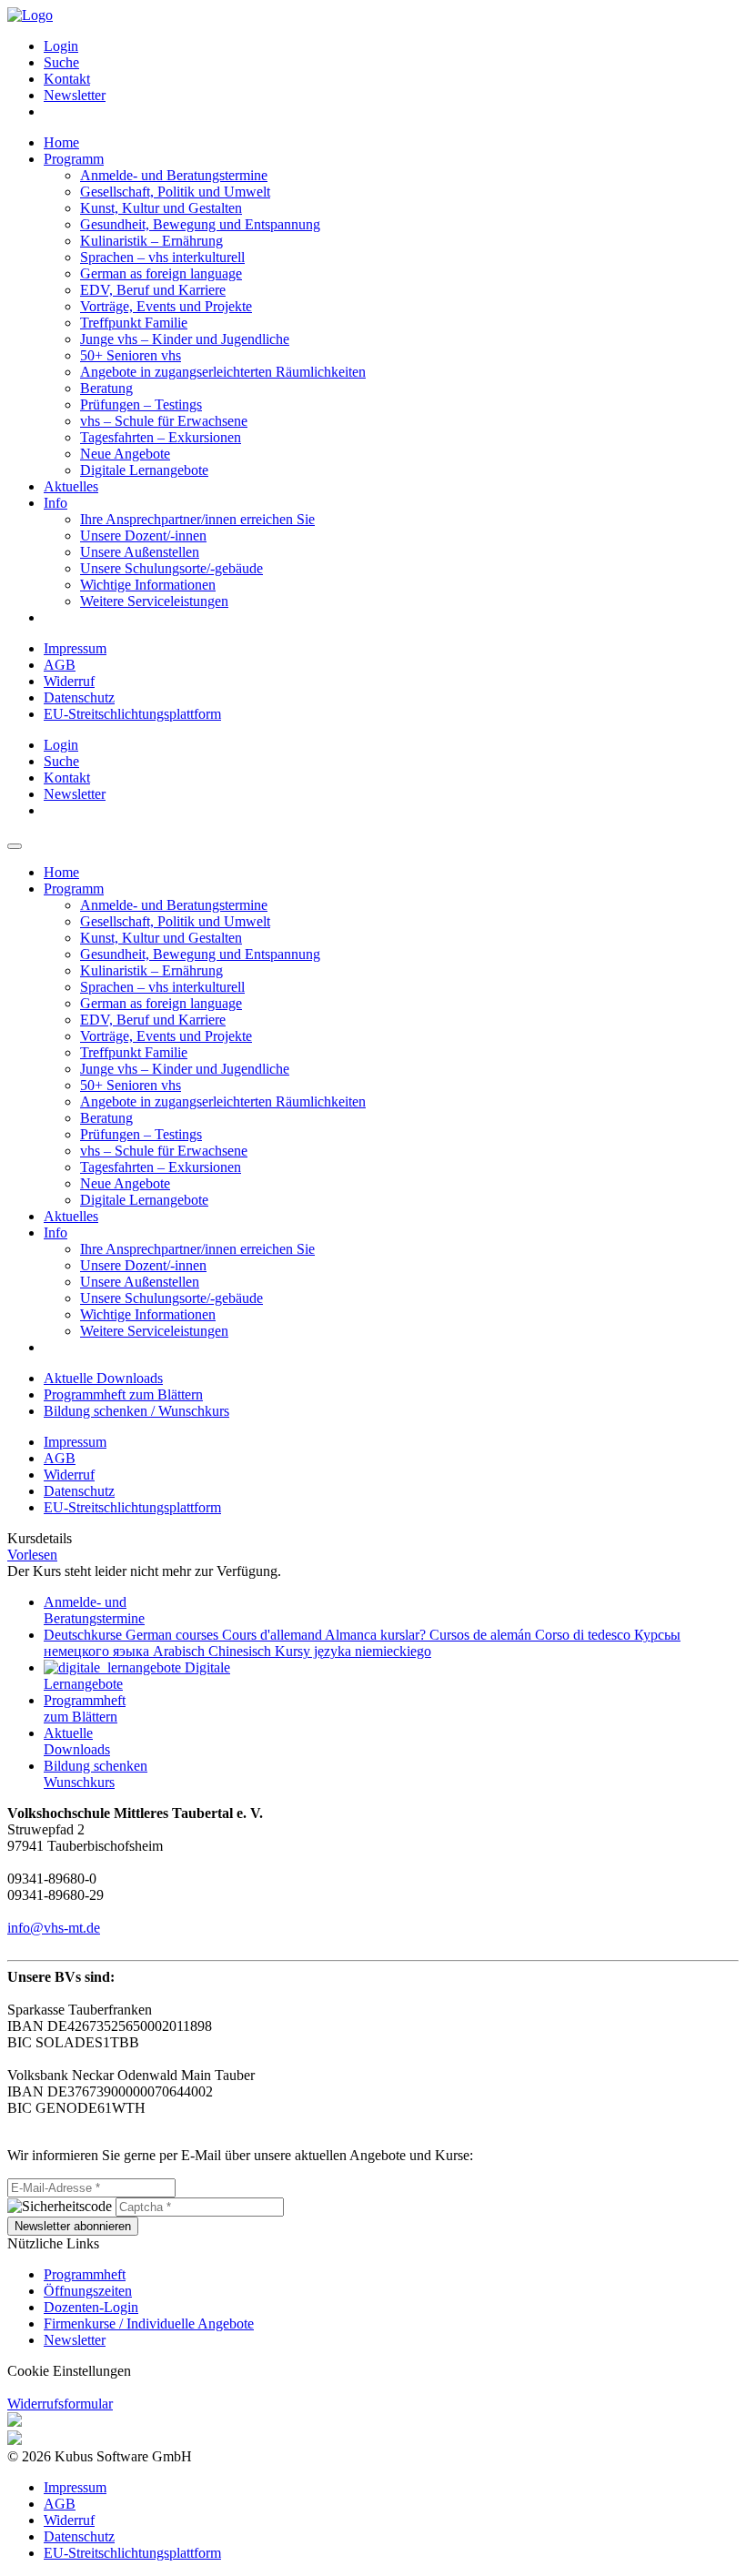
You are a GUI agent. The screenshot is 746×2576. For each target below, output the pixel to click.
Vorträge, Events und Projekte (166, 306)
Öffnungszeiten (88, 2291)
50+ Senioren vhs (131, 355)
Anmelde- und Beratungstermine (174, 175)
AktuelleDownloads (77, 1741)
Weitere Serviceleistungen (154, 601)
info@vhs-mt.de (54, 1928)
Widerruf (69, 681)
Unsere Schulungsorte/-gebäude (171, 568)
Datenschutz (79, 697)
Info (55, 503)
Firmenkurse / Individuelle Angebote (149, 2323)
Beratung (106, 388)
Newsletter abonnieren (73, 2226)
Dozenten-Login (91, 2307)
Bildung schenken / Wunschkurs (136, 1411)
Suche (61, 62)
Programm (74, 159)
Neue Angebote (125, 454)
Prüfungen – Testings (141, 404)
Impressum (75, 648)
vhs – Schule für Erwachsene (164, 421)
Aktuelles (71, 486)
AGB (60, 665)
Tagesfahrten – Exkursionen (161, 437)
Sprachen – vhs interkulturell (162, 257)
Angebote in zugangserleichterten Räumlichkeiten (223, 372)
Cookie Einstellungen (69, 2371)
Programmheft (85, 2274)
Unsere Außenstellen (140, 552)
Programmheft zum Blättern (123, 1394)
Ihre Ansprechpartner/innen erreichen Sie (197, 519)
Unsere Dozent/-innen (143, 535)
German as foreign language (161, 273)
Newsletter (75, 95)
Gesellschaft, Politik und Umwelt (175, 192)
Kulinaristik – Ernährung (151, 241)
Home (61, 142)
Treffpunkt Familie (134, 323)
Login (61, 46)
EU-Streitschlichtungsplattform (132, 714)
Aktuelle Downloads (103, 1378)
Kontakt (67, 79)
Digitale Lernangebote (144, 470)
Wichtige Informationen (148, 585)
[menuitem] (391, 46)
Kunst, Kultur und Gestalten (161, 208)
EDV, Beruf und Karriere (153, 290)
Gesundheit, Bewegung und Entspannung (200, 224)
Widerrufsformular (60, 2404)
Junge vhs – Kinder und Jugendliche (185, 339)
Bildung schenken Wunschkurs (96, 1774)
